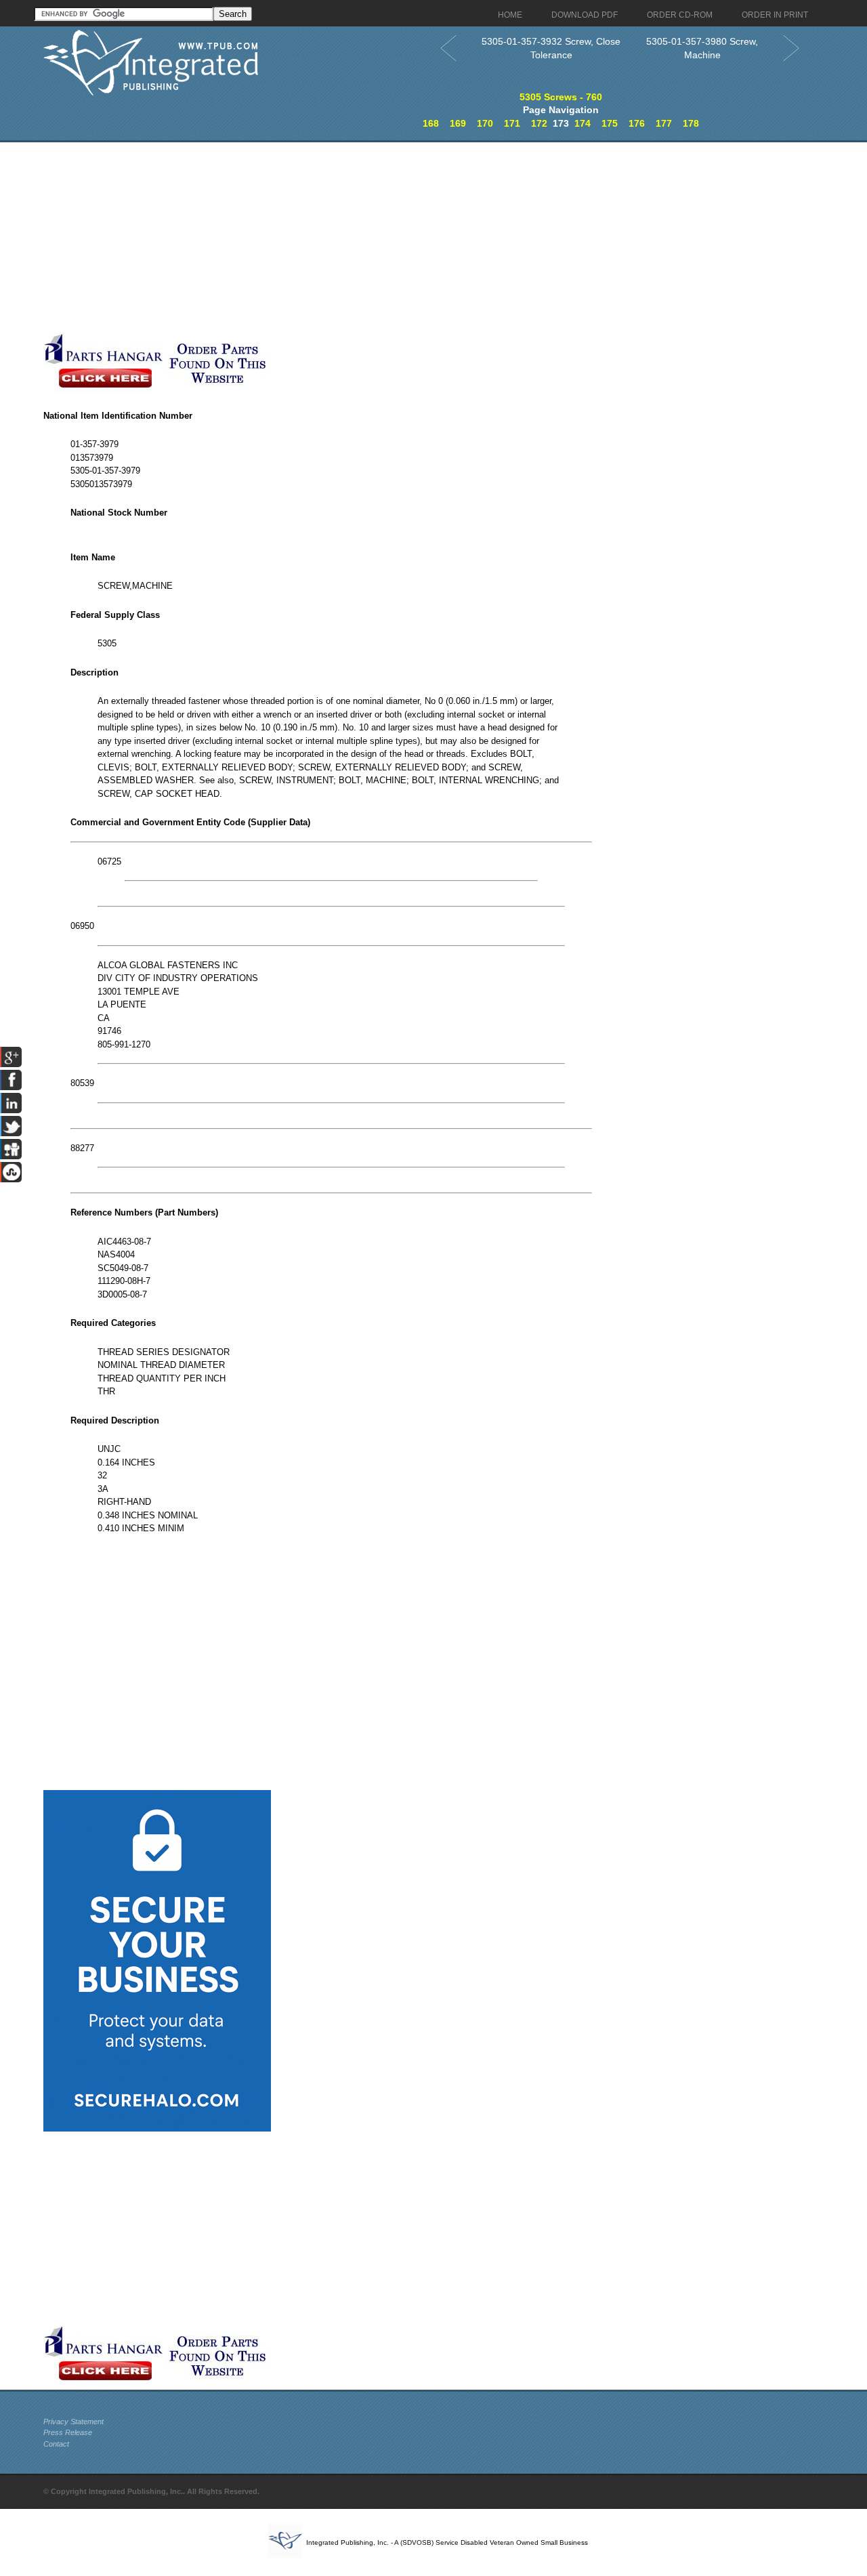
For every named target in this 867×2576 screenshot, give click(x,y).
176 (637, 123)
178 (691, 123)
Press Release (68, 2432)
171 (512, 123)
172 (539, 123)
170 (485, 123)
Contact (56, 2444)
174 (583, 123)
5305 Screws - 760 (561, 97)
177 (664, 123)
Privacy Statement (73, 2422)
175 (610, 123)
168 (431, 123)
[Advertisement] (331, 237)
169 (458, 123)
